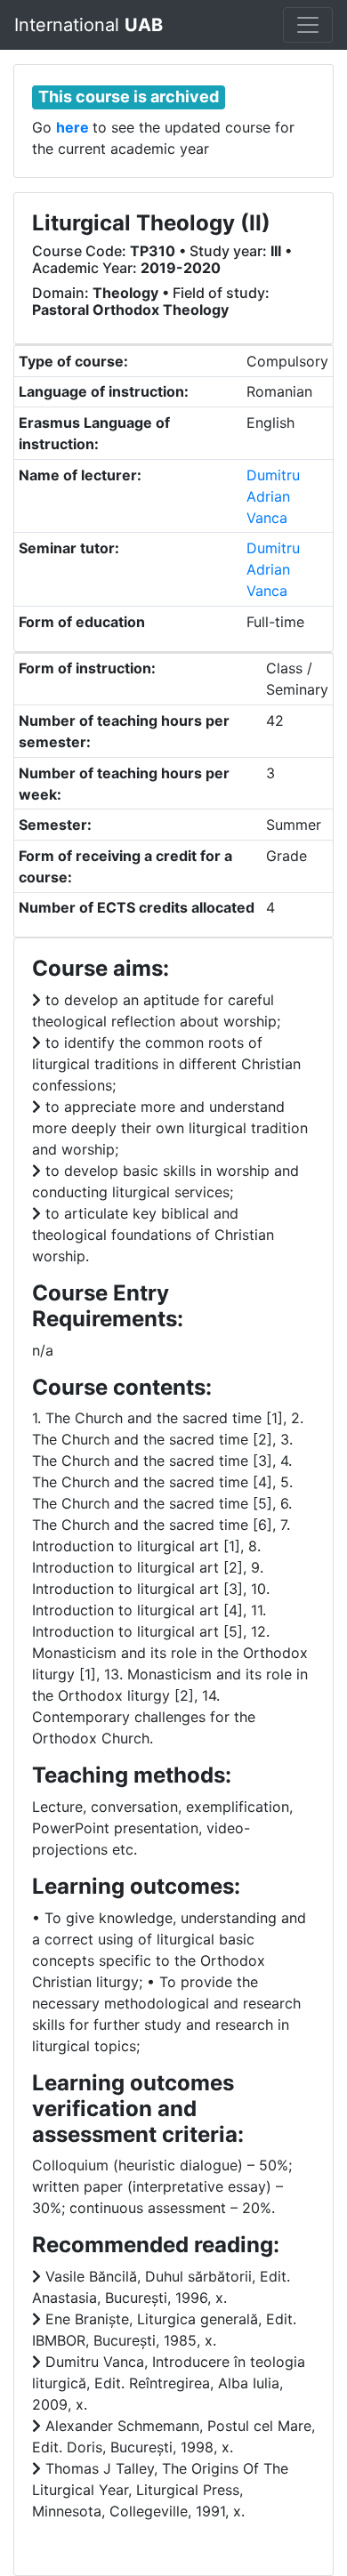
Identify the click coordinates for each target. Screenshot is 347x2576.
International (89, 25)
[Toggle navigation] (308, 25)
